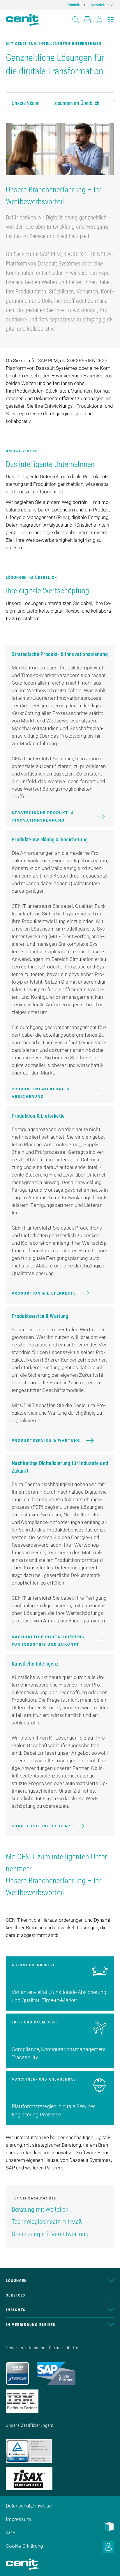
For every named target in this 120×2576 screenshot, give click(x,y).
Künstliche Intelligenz (41, 1826)
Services (16, 2295)
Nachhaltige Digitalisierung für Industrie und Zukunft (48, 1641)
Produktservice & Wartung (46, 1440)
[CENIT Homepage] (23, 20)
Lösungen (16, 2281)
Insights (16, 2310)
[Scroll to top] (108, 2564)
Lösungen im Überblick (76, 103)
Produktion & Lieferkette (44, 1293)
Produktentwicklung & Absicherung (41, 1093)
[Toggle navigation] (111, 18)
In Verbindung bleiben (31, 2325)
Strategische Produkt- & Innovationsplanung (43, 816)
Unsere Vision (26, 103)
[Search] (76, 18)
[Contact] (87, 18)
